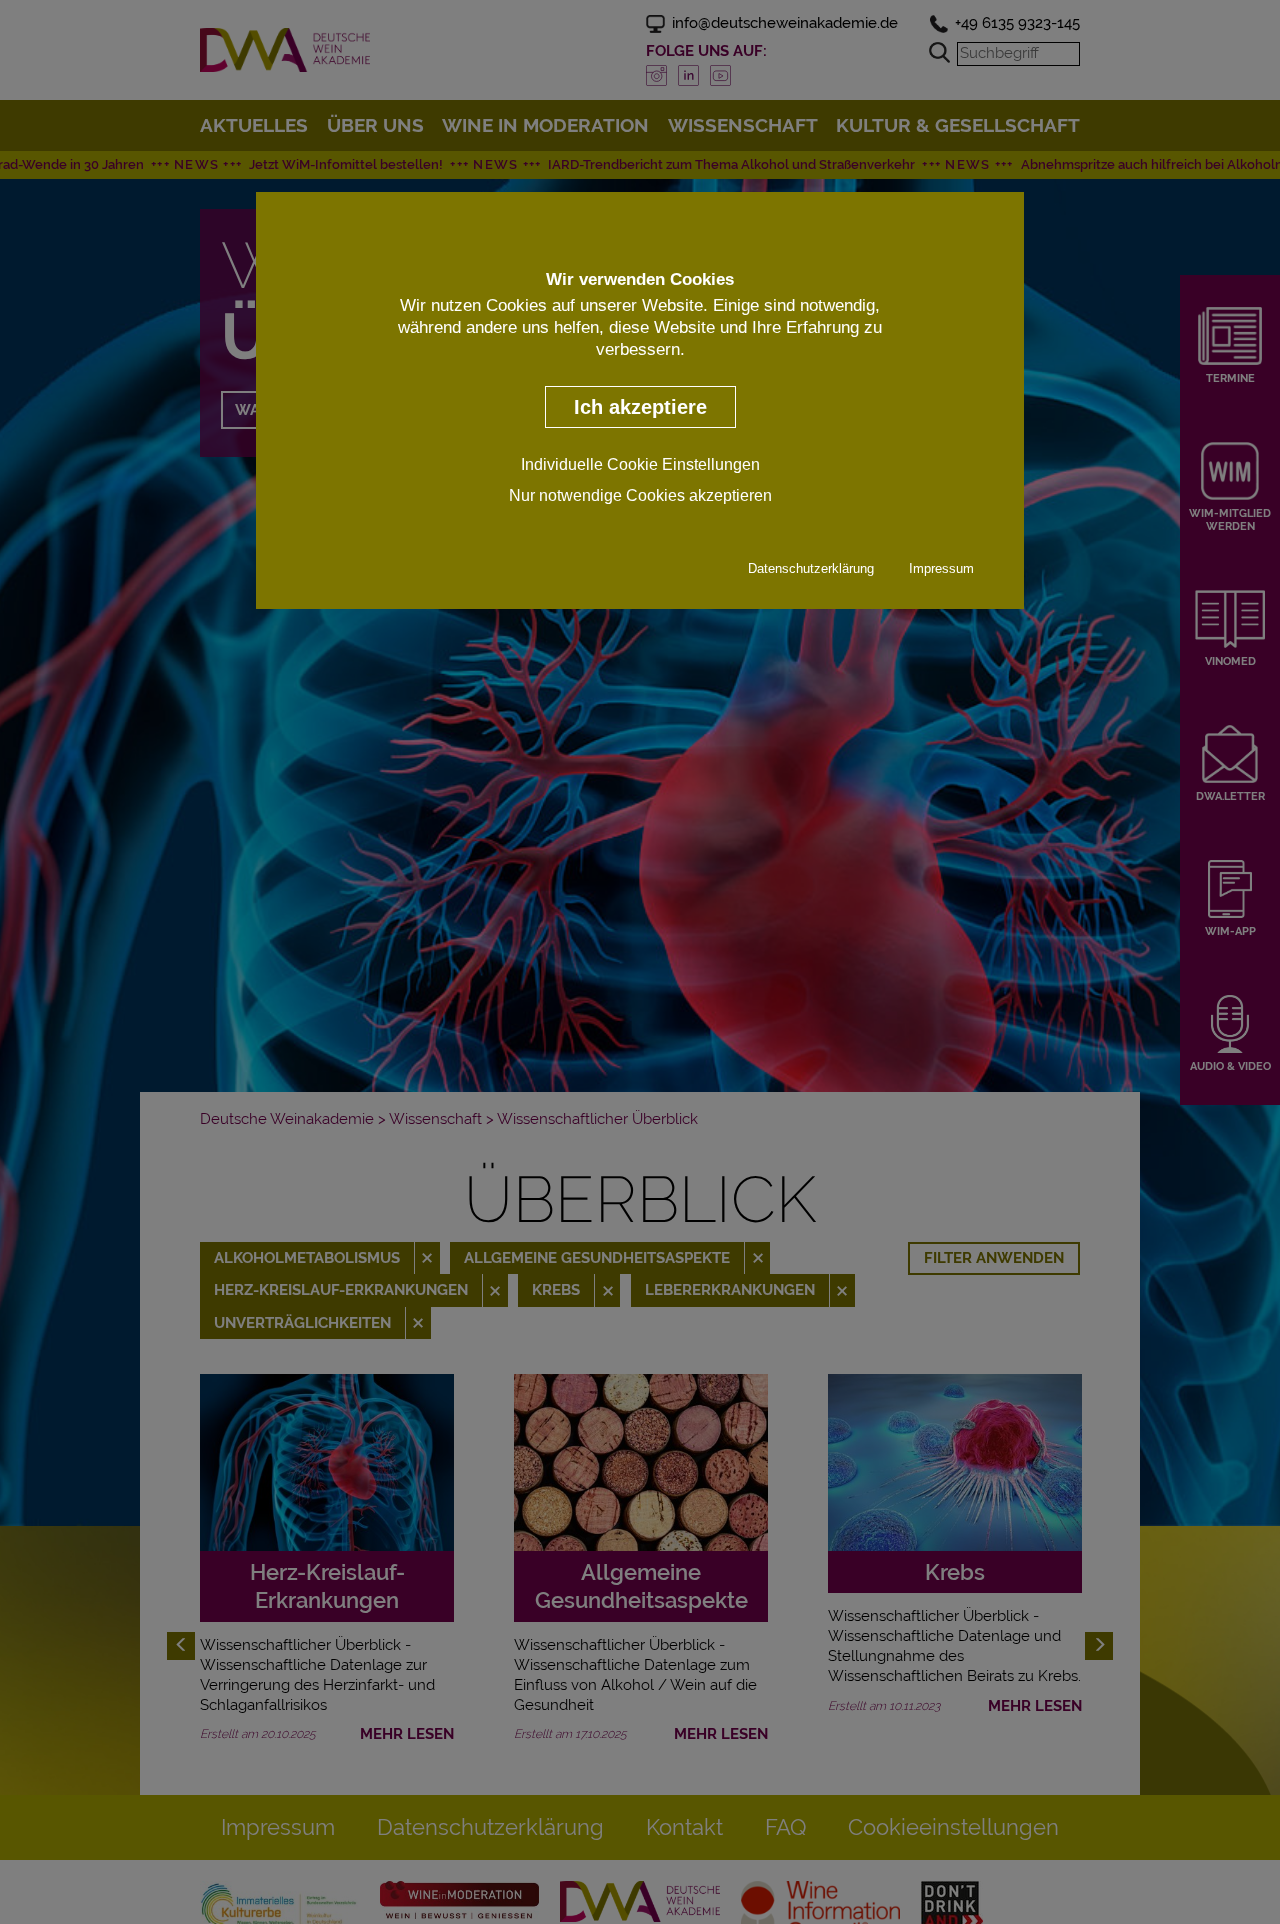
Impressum (941, 568)
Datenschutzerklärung (811, 568)
